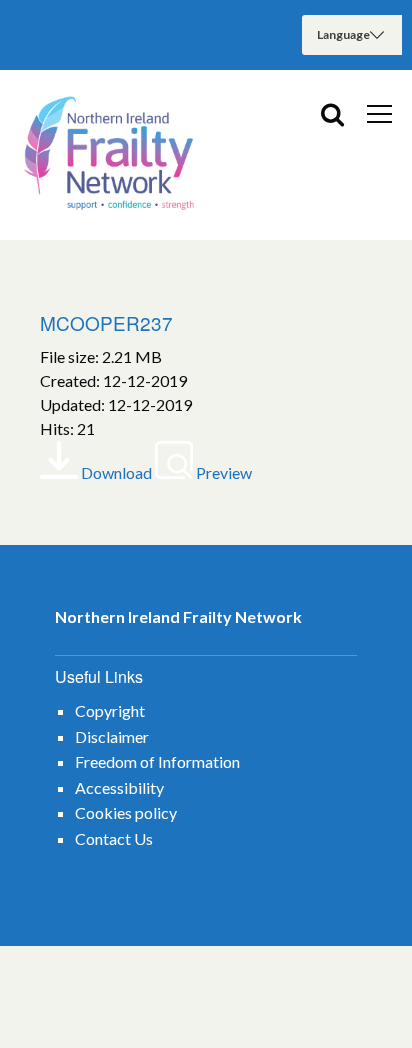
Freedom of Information (157, 761)
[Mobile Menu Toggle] (379, 113)
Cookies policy (126, 812)
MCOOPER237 (106, 322)
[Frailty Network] (110, 155)
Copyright (110, 710)
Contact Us (114, 838)
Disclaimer (112, 736)
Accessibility (119, 787)
